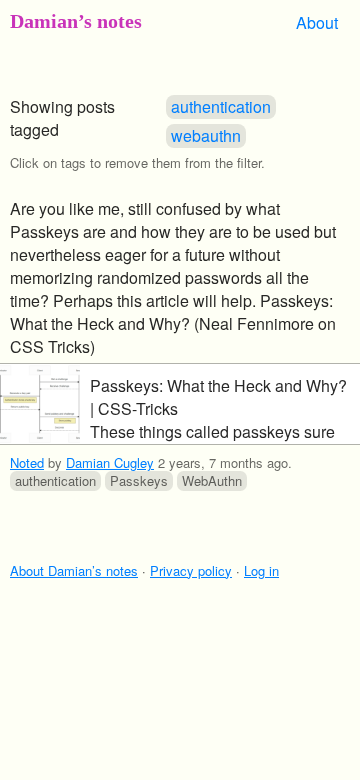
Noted (27, 462)
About (317, 22)
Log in (261, 570)
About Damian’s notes (74, 570)
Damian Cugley (110, 462)
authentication (221, 106)
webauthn (206, 135)
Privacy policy (191, 570)
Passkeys (139, 480)
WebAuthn (212, 480)
